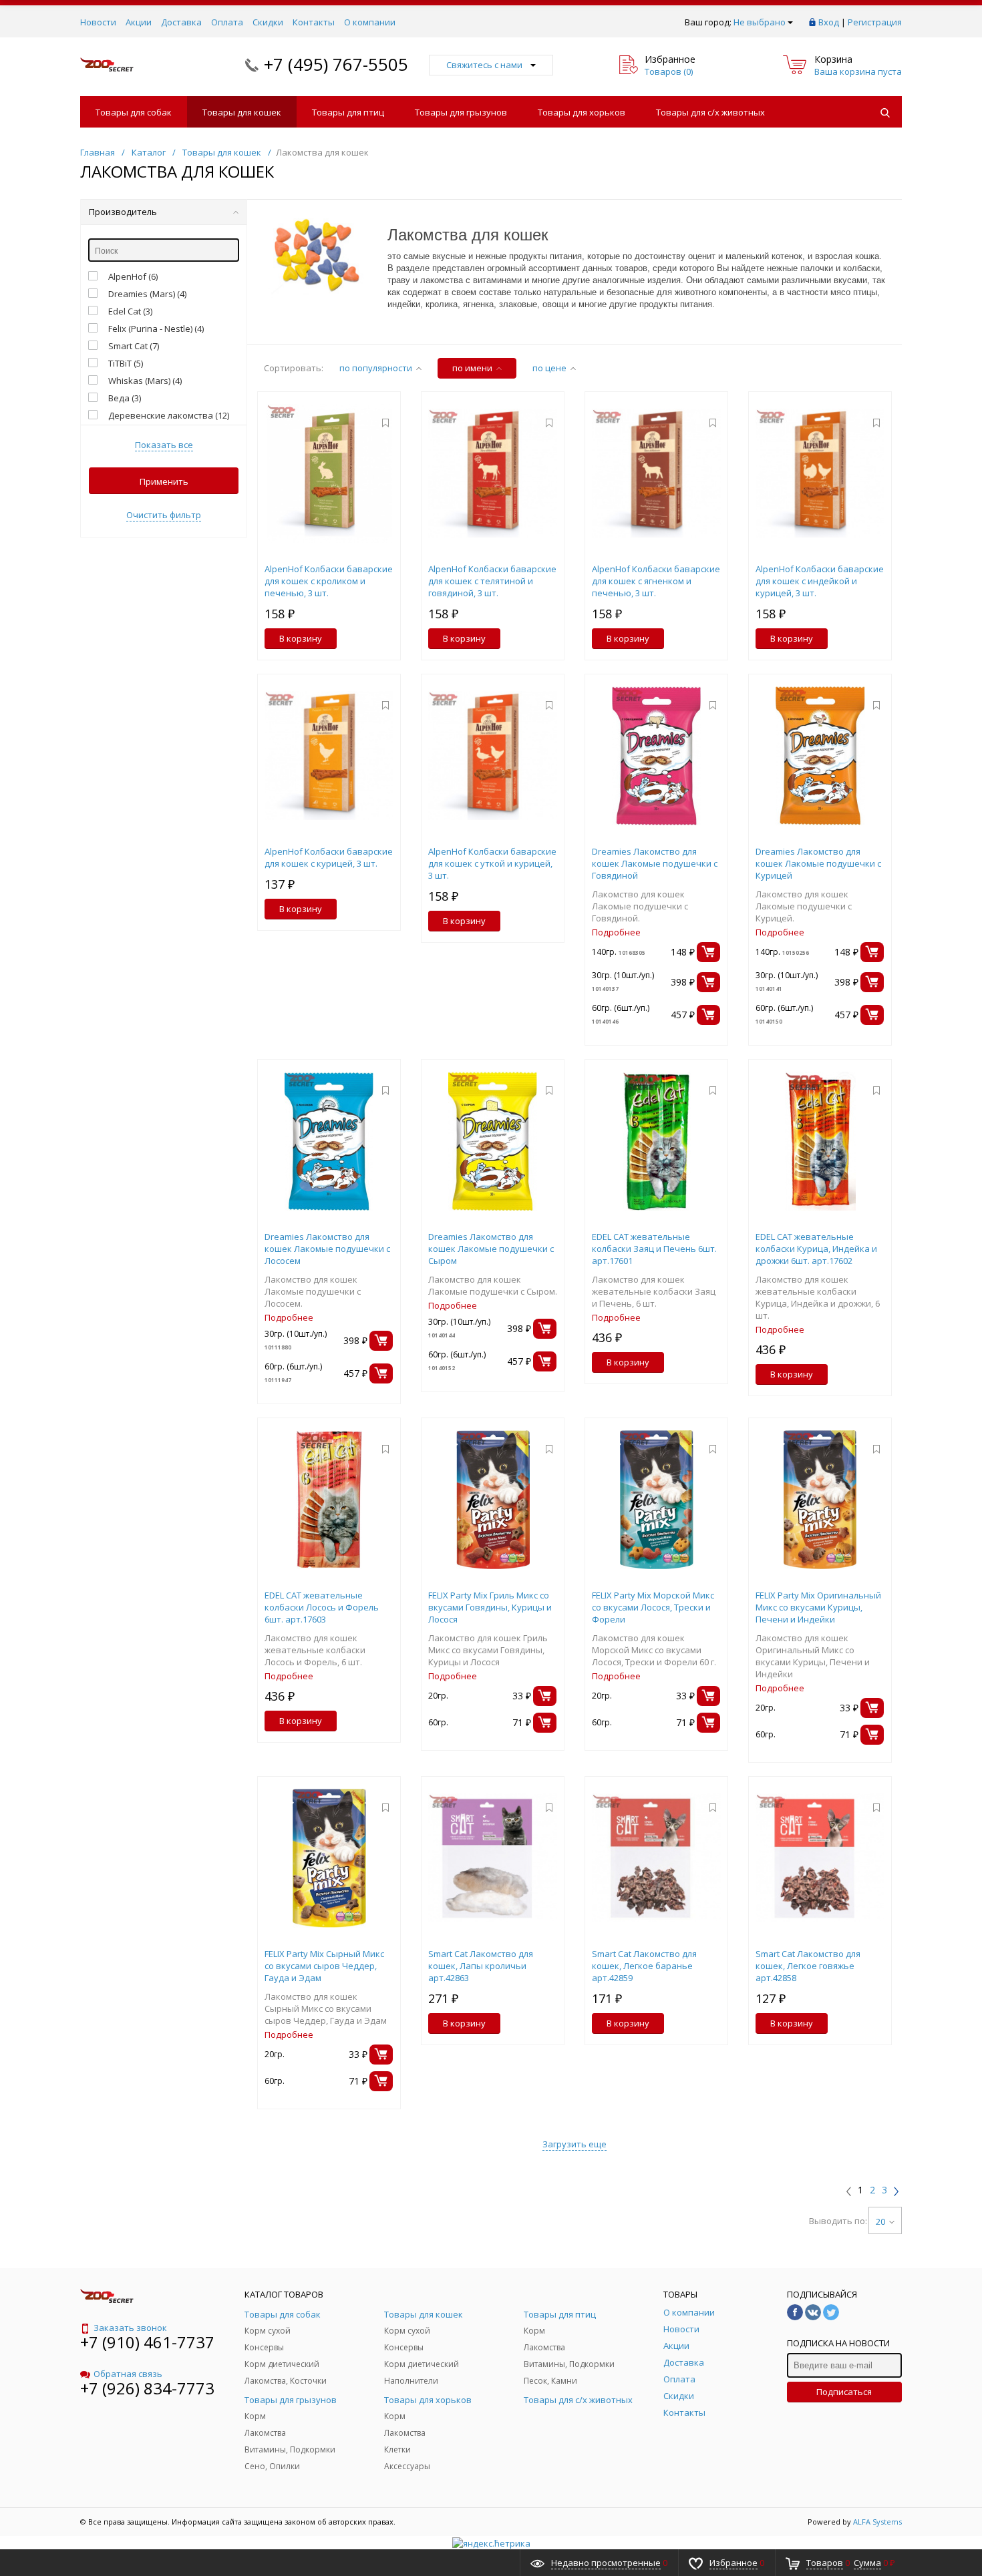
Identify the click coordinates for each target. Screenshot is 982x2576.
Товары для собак (134, 112)
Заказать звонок (130, 2328)
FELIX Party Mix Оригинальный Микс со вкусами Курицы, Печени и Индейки (818, 1607)
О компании (370, 22)
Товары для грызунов (461, 112)
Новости (98, 22)
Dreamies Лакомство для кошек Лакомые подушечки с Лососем (327, 1249)
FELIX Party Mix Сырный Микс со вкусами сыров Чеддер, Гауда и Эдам (324, 1966)
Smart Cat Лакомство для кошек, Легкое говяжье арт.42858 (808, 1966)
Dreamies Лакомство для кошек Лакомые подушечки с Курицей (818, 863)
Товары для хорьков (582, 112)
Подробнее (616, 932)
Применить (164, 481)
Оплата (227, 22)
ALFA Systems (877, 2522)
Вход (829, 22)
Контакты (314, 22)
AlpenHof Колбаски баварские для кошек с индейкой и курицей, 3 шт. (820, 581)
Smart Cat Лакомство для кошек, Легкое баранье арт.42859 (644, 1966)
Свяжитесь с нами (484, 65)
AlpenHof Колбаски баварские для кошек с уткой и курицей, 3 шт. (492, 863)
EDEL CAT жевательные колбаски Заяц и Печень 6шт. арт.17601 (654, 1249)
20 (880, 2221)
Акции (139, 22)
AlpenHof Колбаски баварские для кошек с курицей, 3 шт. (329, 857)
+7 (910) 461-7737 (147, 2342)
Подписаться (844, 2392)
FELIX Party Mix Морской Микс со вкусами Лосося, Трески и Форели (653, 1607)
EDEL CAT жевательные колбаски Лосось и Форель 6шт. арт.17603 (322, 1607)
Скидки (268, 22)
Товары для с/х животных (710, 112)
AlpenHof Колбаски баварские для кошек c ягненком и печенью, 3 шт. (656, 581)
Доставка (181, 22)
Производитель (123, 212)
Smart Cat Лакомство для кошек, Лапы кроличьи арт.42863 (481, 1966)
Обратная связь (128, 2374)
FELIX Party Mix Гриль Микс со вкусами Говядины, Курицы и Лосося (490, 1607)
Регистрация (875, 22)
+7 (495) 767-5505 (336, 64)
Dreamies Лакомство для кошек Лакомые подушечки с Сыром (491, 1249)
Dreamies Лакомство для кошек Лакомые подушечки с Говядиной (655, 863)
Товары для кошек (242, 112)
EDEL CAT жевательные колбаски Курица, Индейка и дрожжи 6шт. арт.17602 (816, 1249)
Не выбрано (760, 22)
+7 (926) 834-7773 (147, 2388)
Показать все (164, 445)
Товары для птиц (348, 112)
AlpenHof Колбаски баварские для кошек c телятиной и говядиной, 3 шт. (492, 581)
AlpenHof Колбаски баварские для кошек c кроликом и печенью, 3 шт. (329, 581)
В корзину (301, 638)
